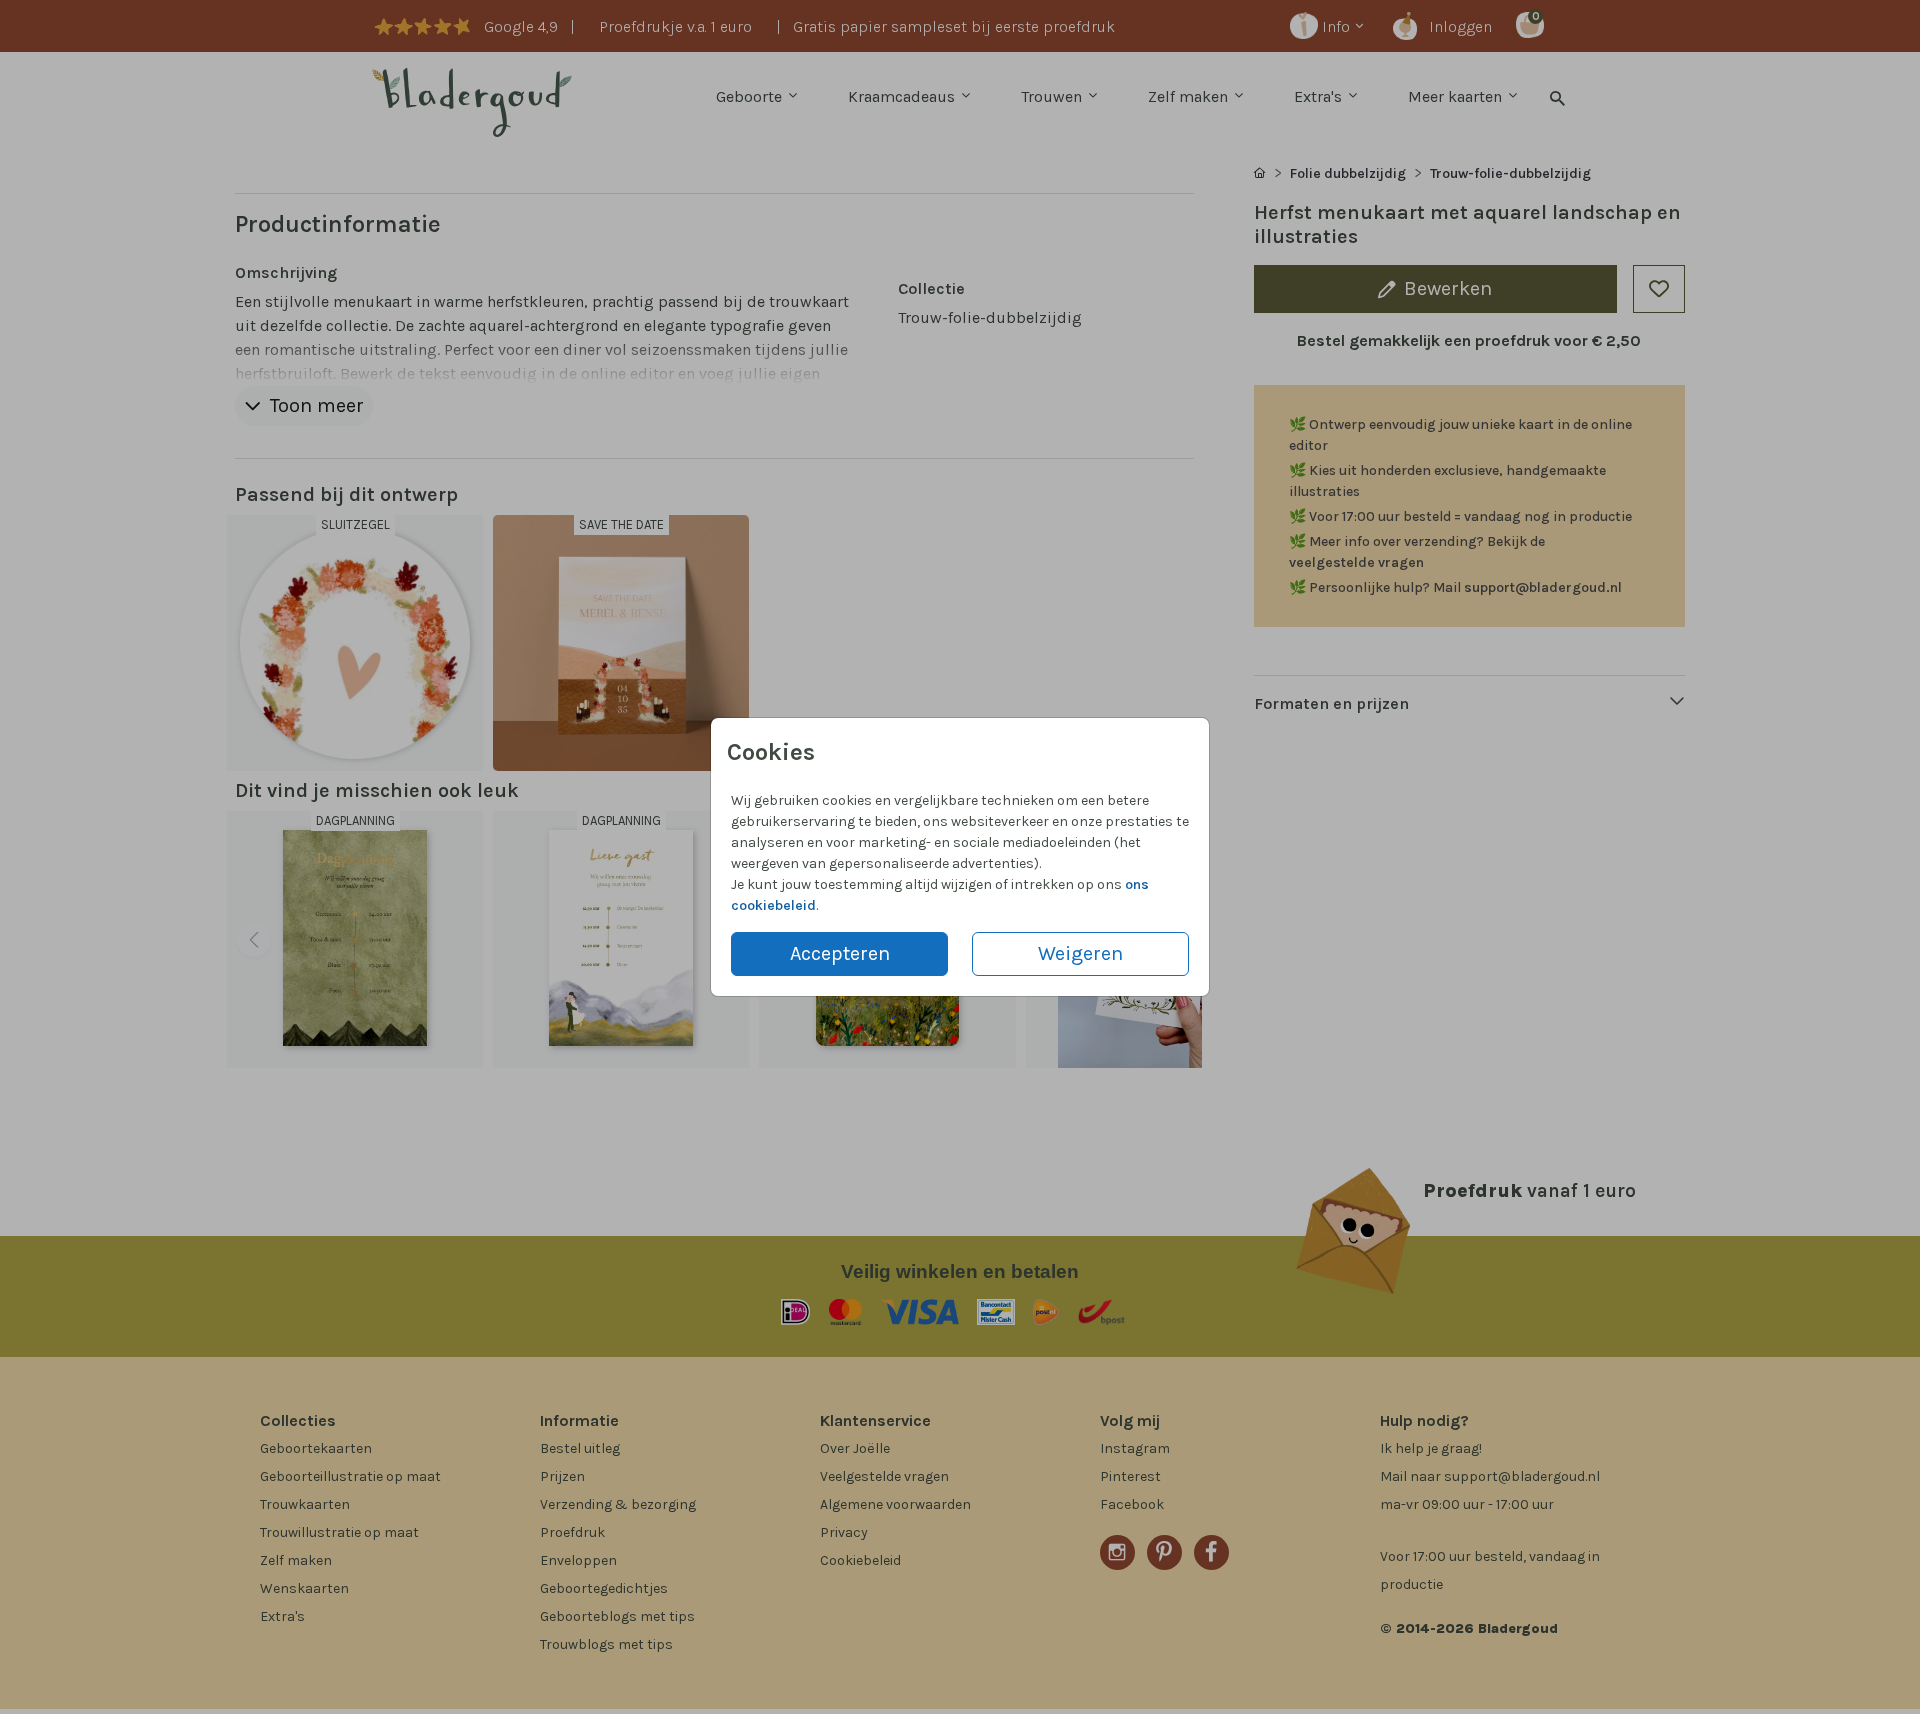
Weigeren (1080, 953)
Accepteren (840, 953)
